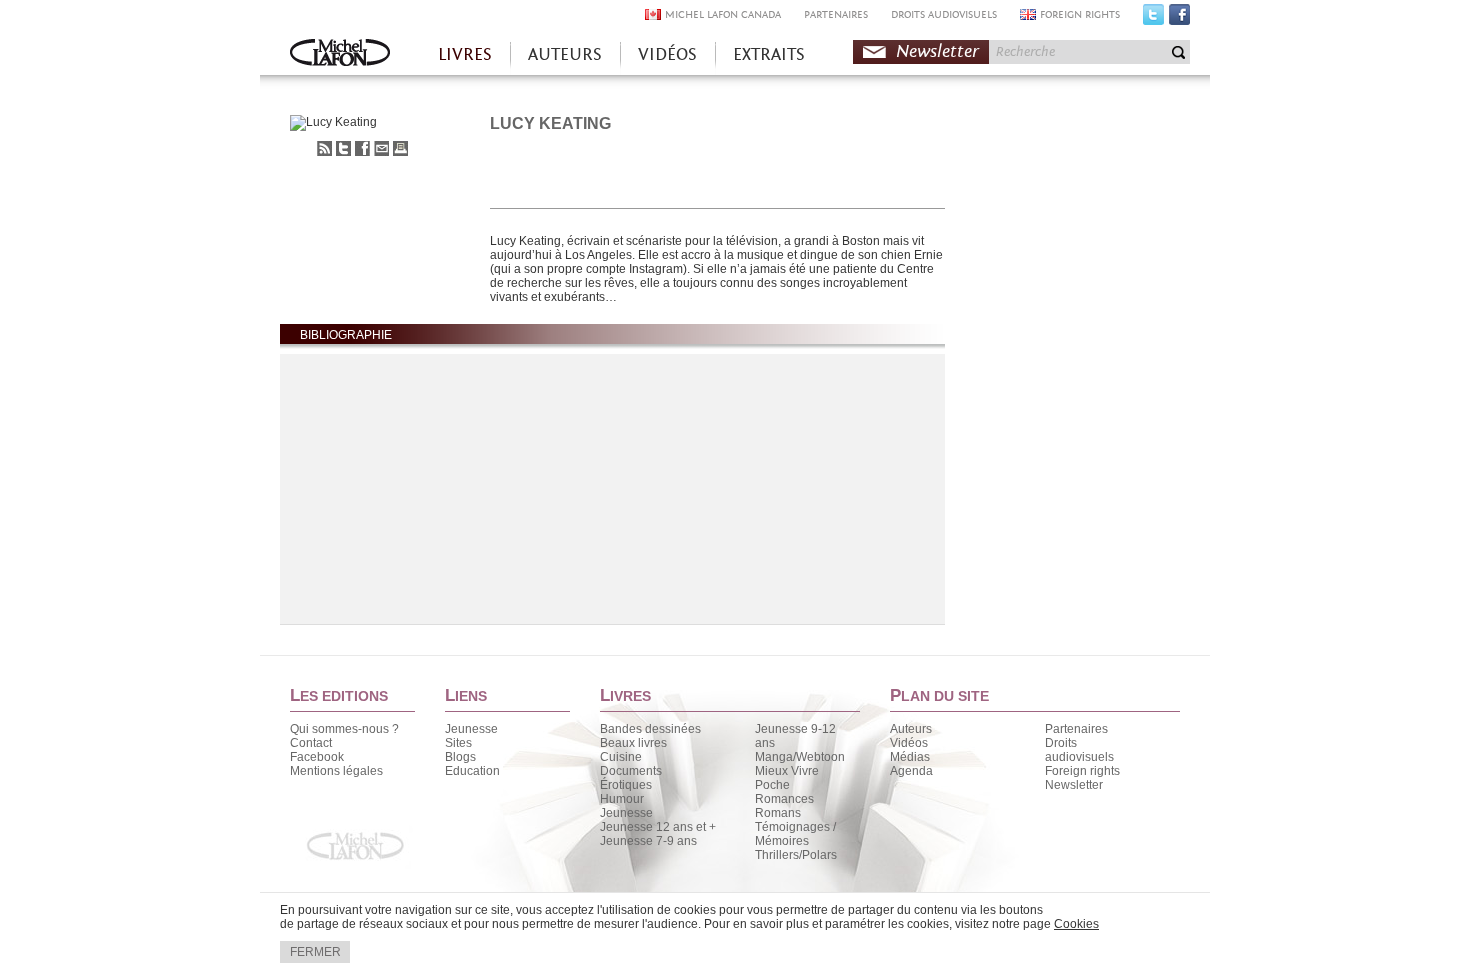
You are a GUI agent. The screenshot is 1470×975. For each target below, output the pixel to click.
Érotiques (626, 785)
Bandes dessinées (650, 729)
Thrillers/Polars (796, 855)
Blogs (460, 757)
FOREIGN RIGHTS (1080, 14)
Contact (311, 743)
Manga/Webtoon (800, 757)
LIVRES (465, 54)
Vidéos (909, 743)
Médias (910, 757)
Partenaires (1076, 729)
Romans (778, 813)
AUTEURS (565, 54)
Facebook (1179, 19)
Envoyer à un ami (381, 148)
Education (472, 771)
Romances (784, 799)
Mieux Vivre (787, 771)
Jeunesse (471, 729)
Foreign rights (1082, 771)
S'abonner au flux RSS (324, 148)
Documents (631, 771)
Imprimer (400, 148)
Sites (458, 743)
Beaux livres (633, 743)
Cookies (1076, 924)
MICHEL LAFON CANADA (723, 14)
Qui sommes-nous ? (344, 729)
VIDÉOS (667, 54)
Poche (772, 785)
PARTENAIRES (836, 14)
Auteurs (911, 729)
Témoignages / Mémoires (795, 834)
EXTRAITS (769, 54)
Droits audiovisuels (1079, 750)
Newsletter (937, 51)
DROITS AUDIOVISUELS (944, 14)
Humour (622, 799)
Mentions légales (336, 771)
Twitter (1153, 19)
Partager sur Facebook (362, 148)
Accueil (340, 54)
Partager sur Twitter (343, 148)
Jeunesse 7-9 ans (648, 841)
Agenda (911, 771)
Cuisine (621, 757)
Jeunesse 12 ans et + (658, 827)
